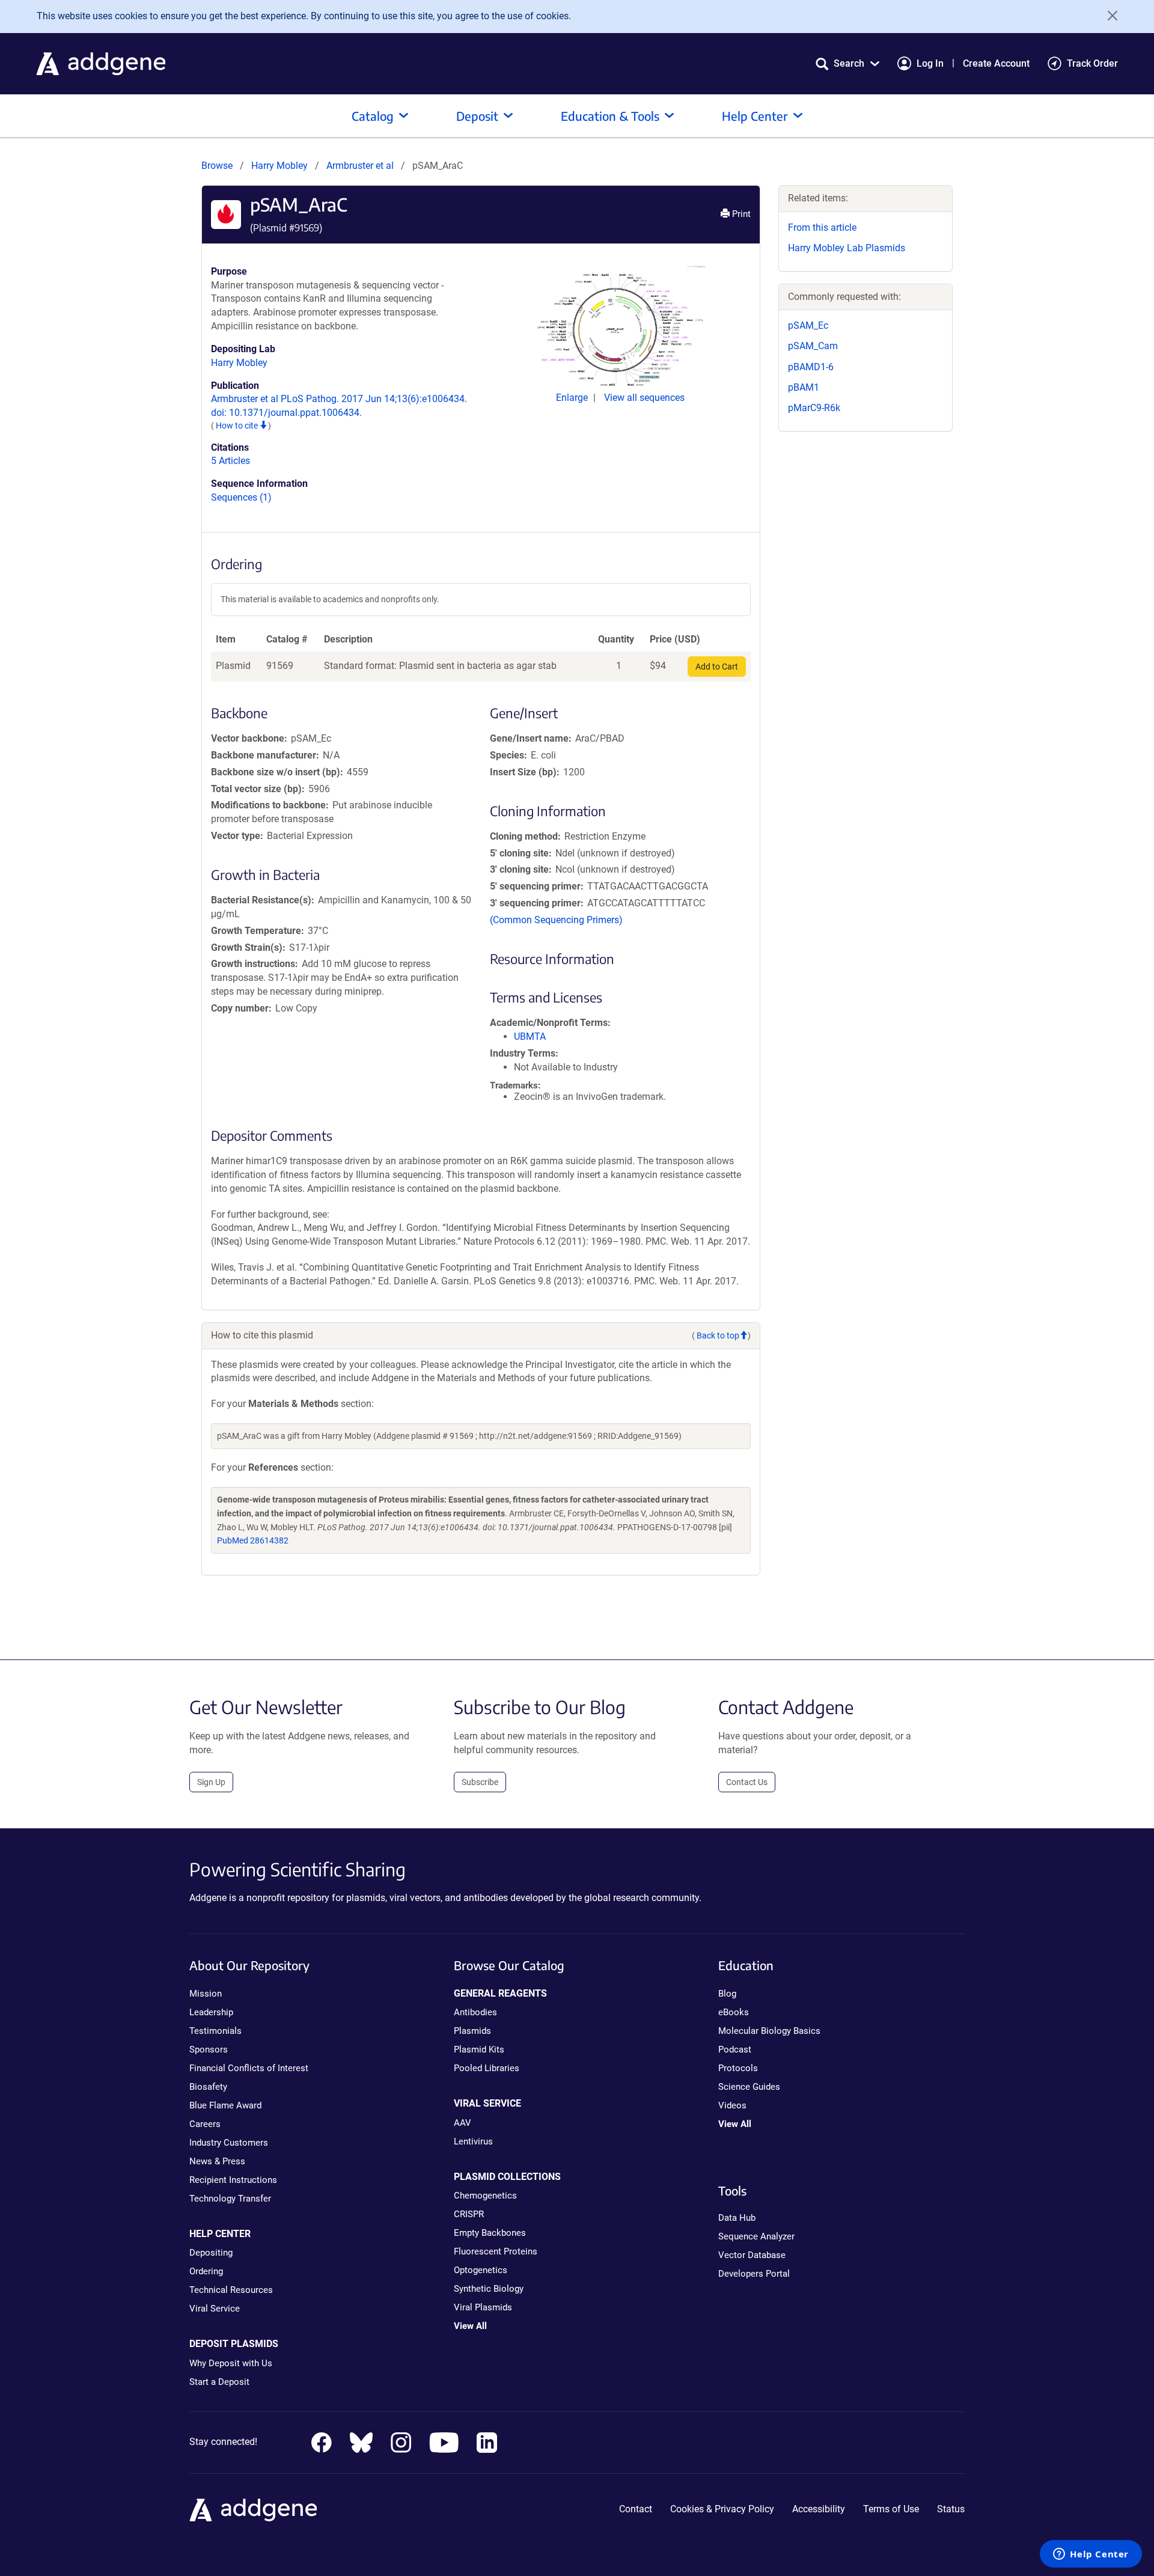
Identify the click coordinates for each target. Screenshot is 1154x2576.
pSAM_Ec (808, 325)
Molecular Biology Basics (769, 2031)
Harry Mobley (279, 166)
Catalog (373, 116)
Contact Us (747, 1782)
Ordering (206, 2271)
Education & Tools (610, 116)
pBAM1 (804, 387)
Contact (636, 2509)
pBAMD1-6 (811, 367)
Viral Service (215, 2309)
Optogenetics (481, 2270)
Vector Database (752, 2255)
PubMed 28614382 (253, 1540)
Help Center (755, 116)
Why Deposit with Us (231, 2363)
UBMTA (530, 1036)
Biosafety (208, 2087)
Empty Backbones (490, 2233)
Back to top (718, 1335)
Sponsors (209, 2050)
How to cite (238, 426)
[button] (847, 63)
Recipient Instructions (233, 2180)
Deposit (477, 116)
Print (740, 214)
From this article (822, 227)
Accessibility (819, 2509)
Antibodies (475, 2012)
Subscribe (480, 1782)
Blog (727, 1994)
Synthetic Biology (489, 2289)
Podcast (735, 2050)
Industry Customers (229, 2143)
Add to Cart (717, 667)
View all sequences (644, 398)
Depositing (211, 2253)
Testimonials (215, 2031)
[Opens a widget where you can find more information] (1091, 2555)
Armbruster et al (361, 166)
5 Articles (230, 461)
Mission (206, 1994)
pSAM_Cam (813, 346)
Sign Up (211, 1782)
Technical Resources (231, 2290)
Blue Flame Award (225, 2105)
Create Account (996, 63)
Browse (217, 166)
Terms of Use (891, 2509)
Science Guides (749, 2087)
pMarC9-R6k (814, 408)
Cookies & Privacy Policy (722, 2509)
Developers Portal (754, 2274)
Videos (732, 2105)
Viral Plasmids (483, 2307)
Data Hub (737, 2218)
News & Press (217, 2161)
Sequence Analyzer (756, 2236)
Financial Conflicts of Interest (249, 2068)
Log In (930, 63)
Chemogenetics (485, 2196)
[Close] (1108, 16)
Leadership (211, 2012)
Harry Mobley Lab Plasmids (847, 248)
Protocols (738, 2068)
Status (951, 2509)
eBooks (734, 2012)
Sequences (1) (241, 497)
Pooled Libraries (487, 2068)
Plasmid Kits (479, 2050)
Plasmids (472, 2031)
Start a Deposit (219, 2382)
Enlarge (573, 398)
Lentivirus (473, 2141)
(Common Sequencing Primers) (556, 920)
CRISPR (469, 2214)
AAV (463, 2123)
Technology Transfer (230, 2199)
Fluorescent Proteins (496, 2251)
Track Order (1092, 63)
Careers (205, 2124)
